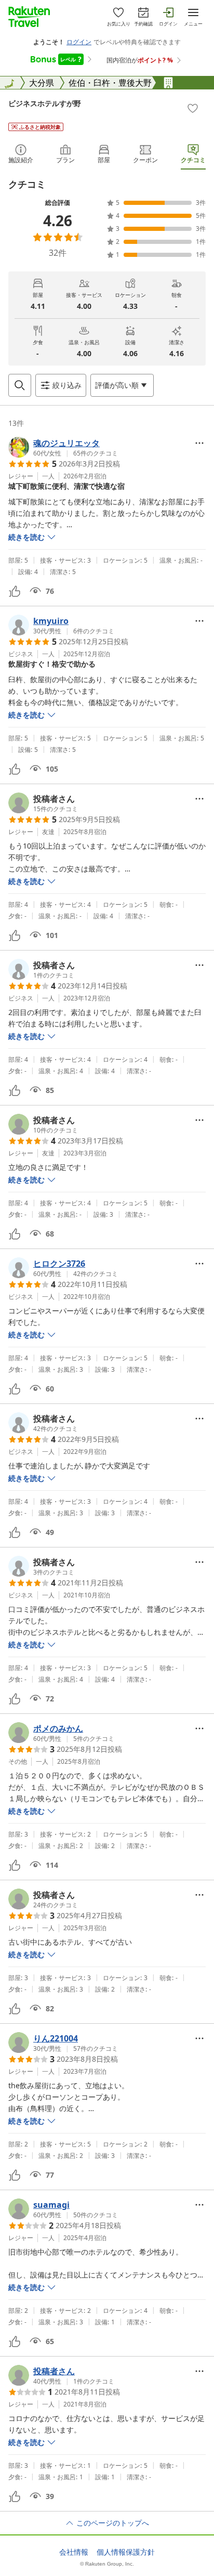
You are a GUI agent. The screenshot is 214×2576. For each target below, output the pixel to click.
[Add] (193, 108)
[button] (63, 447)
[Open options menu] (199, 443)
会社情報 (74, 2552)
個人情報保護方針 (126, 2552)
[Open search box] (20, 385)
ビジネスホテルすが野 (45, 103)
